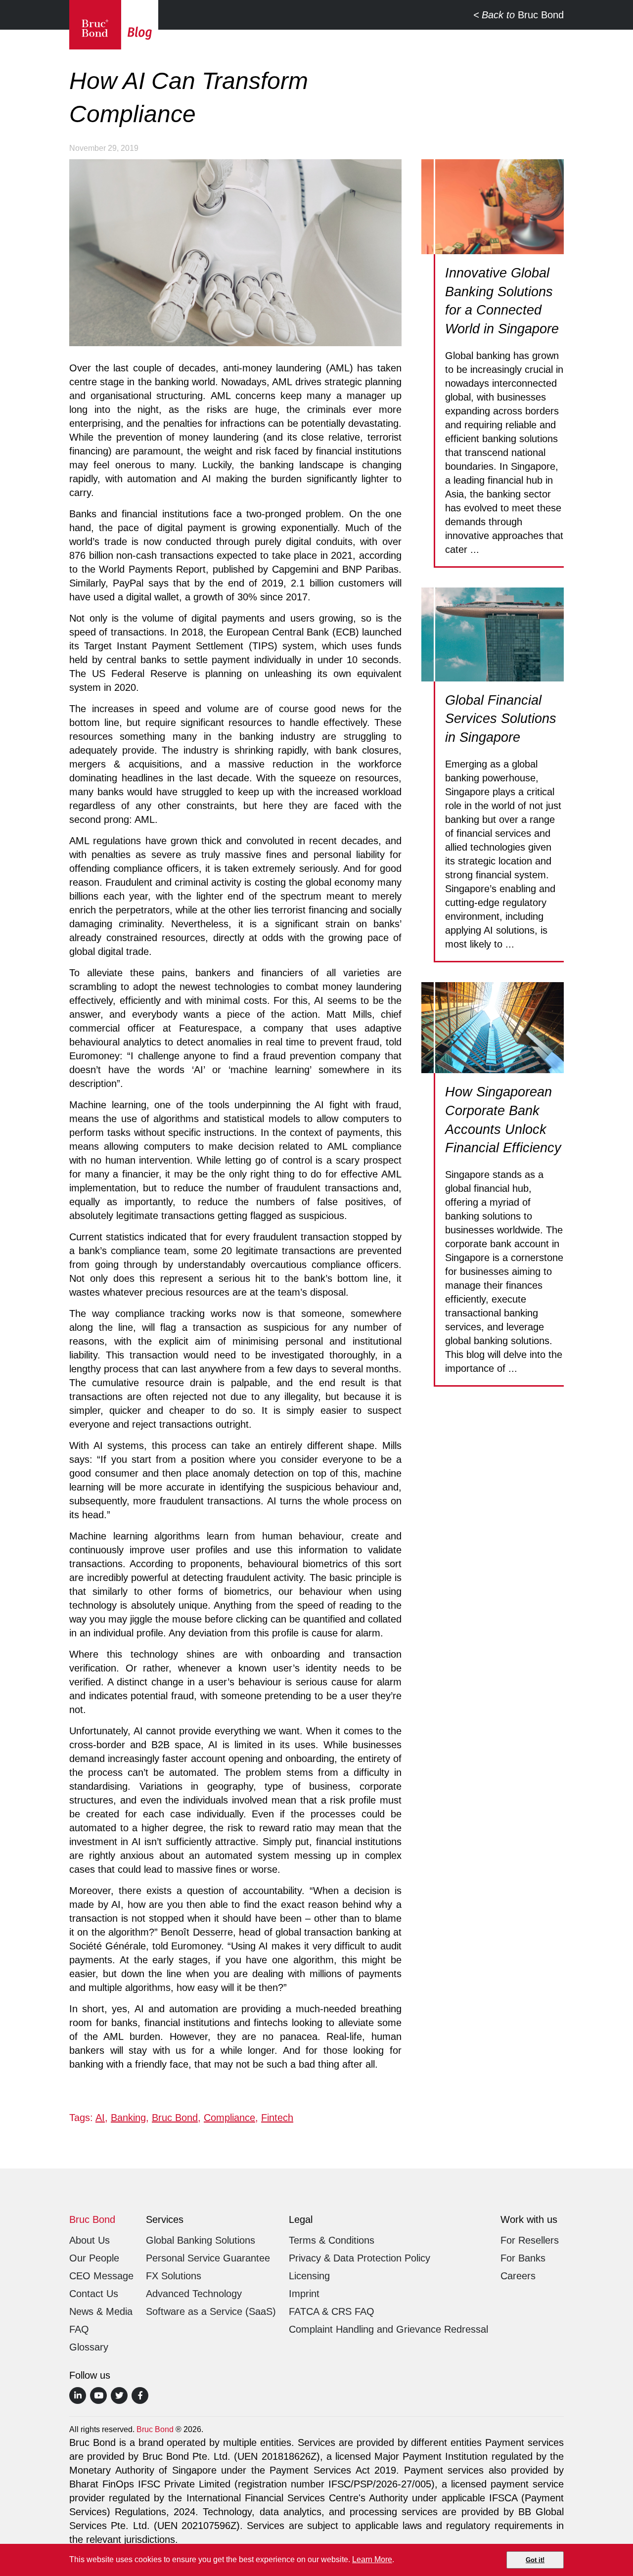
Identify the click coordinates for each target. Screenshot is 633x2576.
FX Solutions (174, 2276)
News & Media (101, 2311)
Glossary (89, 2347)
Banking (128, 2118)
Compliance (229, 2118)
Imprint (304, 2294)
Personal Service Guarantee (208, 2258)
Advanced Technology (194, 2294)
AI (100, 2118)
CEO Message (101, 2276)
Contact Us (94, 2294)
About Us (90, 2240)
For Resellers (530, 2240)
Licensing (309, 2276)
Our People (94, 2258)
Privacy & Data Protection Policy (360, 2258)
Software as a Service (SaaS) (211, 2311)
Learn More (372, 2559)
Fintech (277, 2118)
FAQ (79, 2329)
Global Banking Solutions (201, 2240)
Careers (518, 2276)
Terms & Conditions (332, 2240)
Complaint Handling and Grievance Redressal (388, 2329)
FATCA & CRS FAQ (332, 2311)
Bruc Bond (523, 15)
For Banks (523, 2258)
